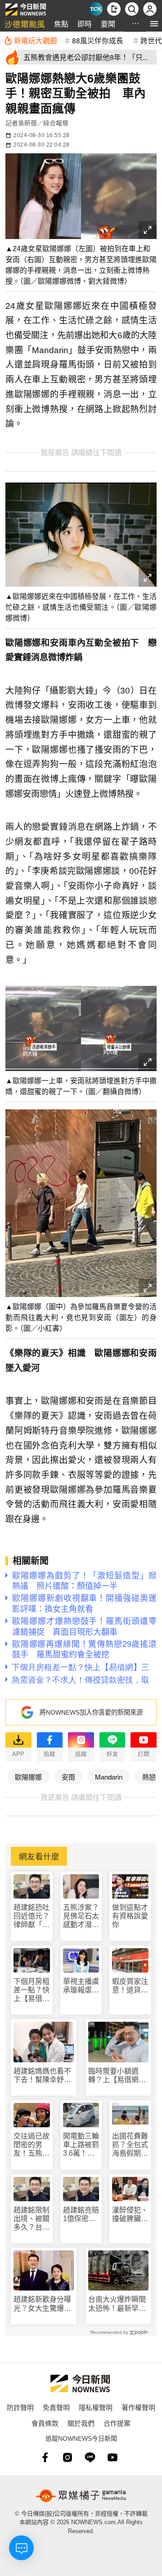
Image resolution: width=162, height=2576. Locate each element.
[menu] (154, 24)
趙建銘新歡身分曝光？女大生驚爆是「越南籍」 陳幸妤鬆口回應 (42, 2304)
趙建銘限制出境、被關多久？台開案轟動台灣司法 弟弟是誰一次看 (31, 2219)
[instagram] (67, 2457)
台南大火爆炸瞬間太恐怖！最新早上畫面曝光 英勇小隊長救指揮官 (117, 2304)
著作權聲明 (138, 2407)
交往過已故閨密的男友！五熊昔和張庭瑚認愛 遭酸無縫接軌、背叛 (31, 2145)
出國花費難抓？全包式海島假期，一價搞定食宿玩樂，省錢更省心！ (130, 2145)
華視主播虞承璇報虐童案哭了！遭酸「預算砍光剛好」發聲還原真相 (81, 1986)
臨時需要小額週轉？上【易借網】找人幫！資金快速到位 (117, 2076)
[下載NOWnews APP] (114, 9)
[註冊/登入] (150, 9)
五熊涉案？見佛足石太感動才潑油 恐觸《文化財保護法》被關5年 (81, 1916)
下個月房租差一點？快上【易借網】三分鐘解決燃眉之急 (31, 1990)
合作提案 (117, 2423)
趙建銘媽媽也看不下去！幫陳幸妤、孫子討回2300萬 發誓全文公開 (43, 2076)
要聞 (108, 24)
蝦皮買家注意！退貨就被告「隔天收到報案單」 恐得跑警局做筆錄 (130, 1986)
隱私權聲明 (96, 2407)
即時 (85, 24)
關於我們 (81, 2423)
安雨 (68, 1777)
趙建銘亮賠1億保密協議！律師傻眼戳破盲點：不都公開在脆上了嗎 (81, 2215)
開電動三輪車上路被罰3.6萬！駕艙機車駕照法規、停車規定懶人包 (81, 2145)
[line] (90, 2457)
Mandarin (109, 1777)
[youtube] (112, 2457)
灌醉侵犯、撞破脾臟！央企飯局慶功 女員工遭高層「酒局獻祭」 (130, 2215)
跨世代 (151, 40)
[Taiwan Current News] (96, 9)
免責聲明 (56, 2407)
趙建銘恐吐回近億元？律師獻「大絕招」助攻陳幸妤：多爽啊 (31, 1916)
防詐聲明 (20, 2407)
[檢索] (132, 9)
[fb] (45, 2457)
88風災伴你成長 (98, 40)
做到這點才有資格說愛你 (130, 1916)
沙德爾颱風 (25, 24)
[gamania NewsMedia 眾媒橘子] (81, 2496)
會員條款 (45, 2423)
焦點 (61, 24)
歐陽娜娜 (28, 1777)
